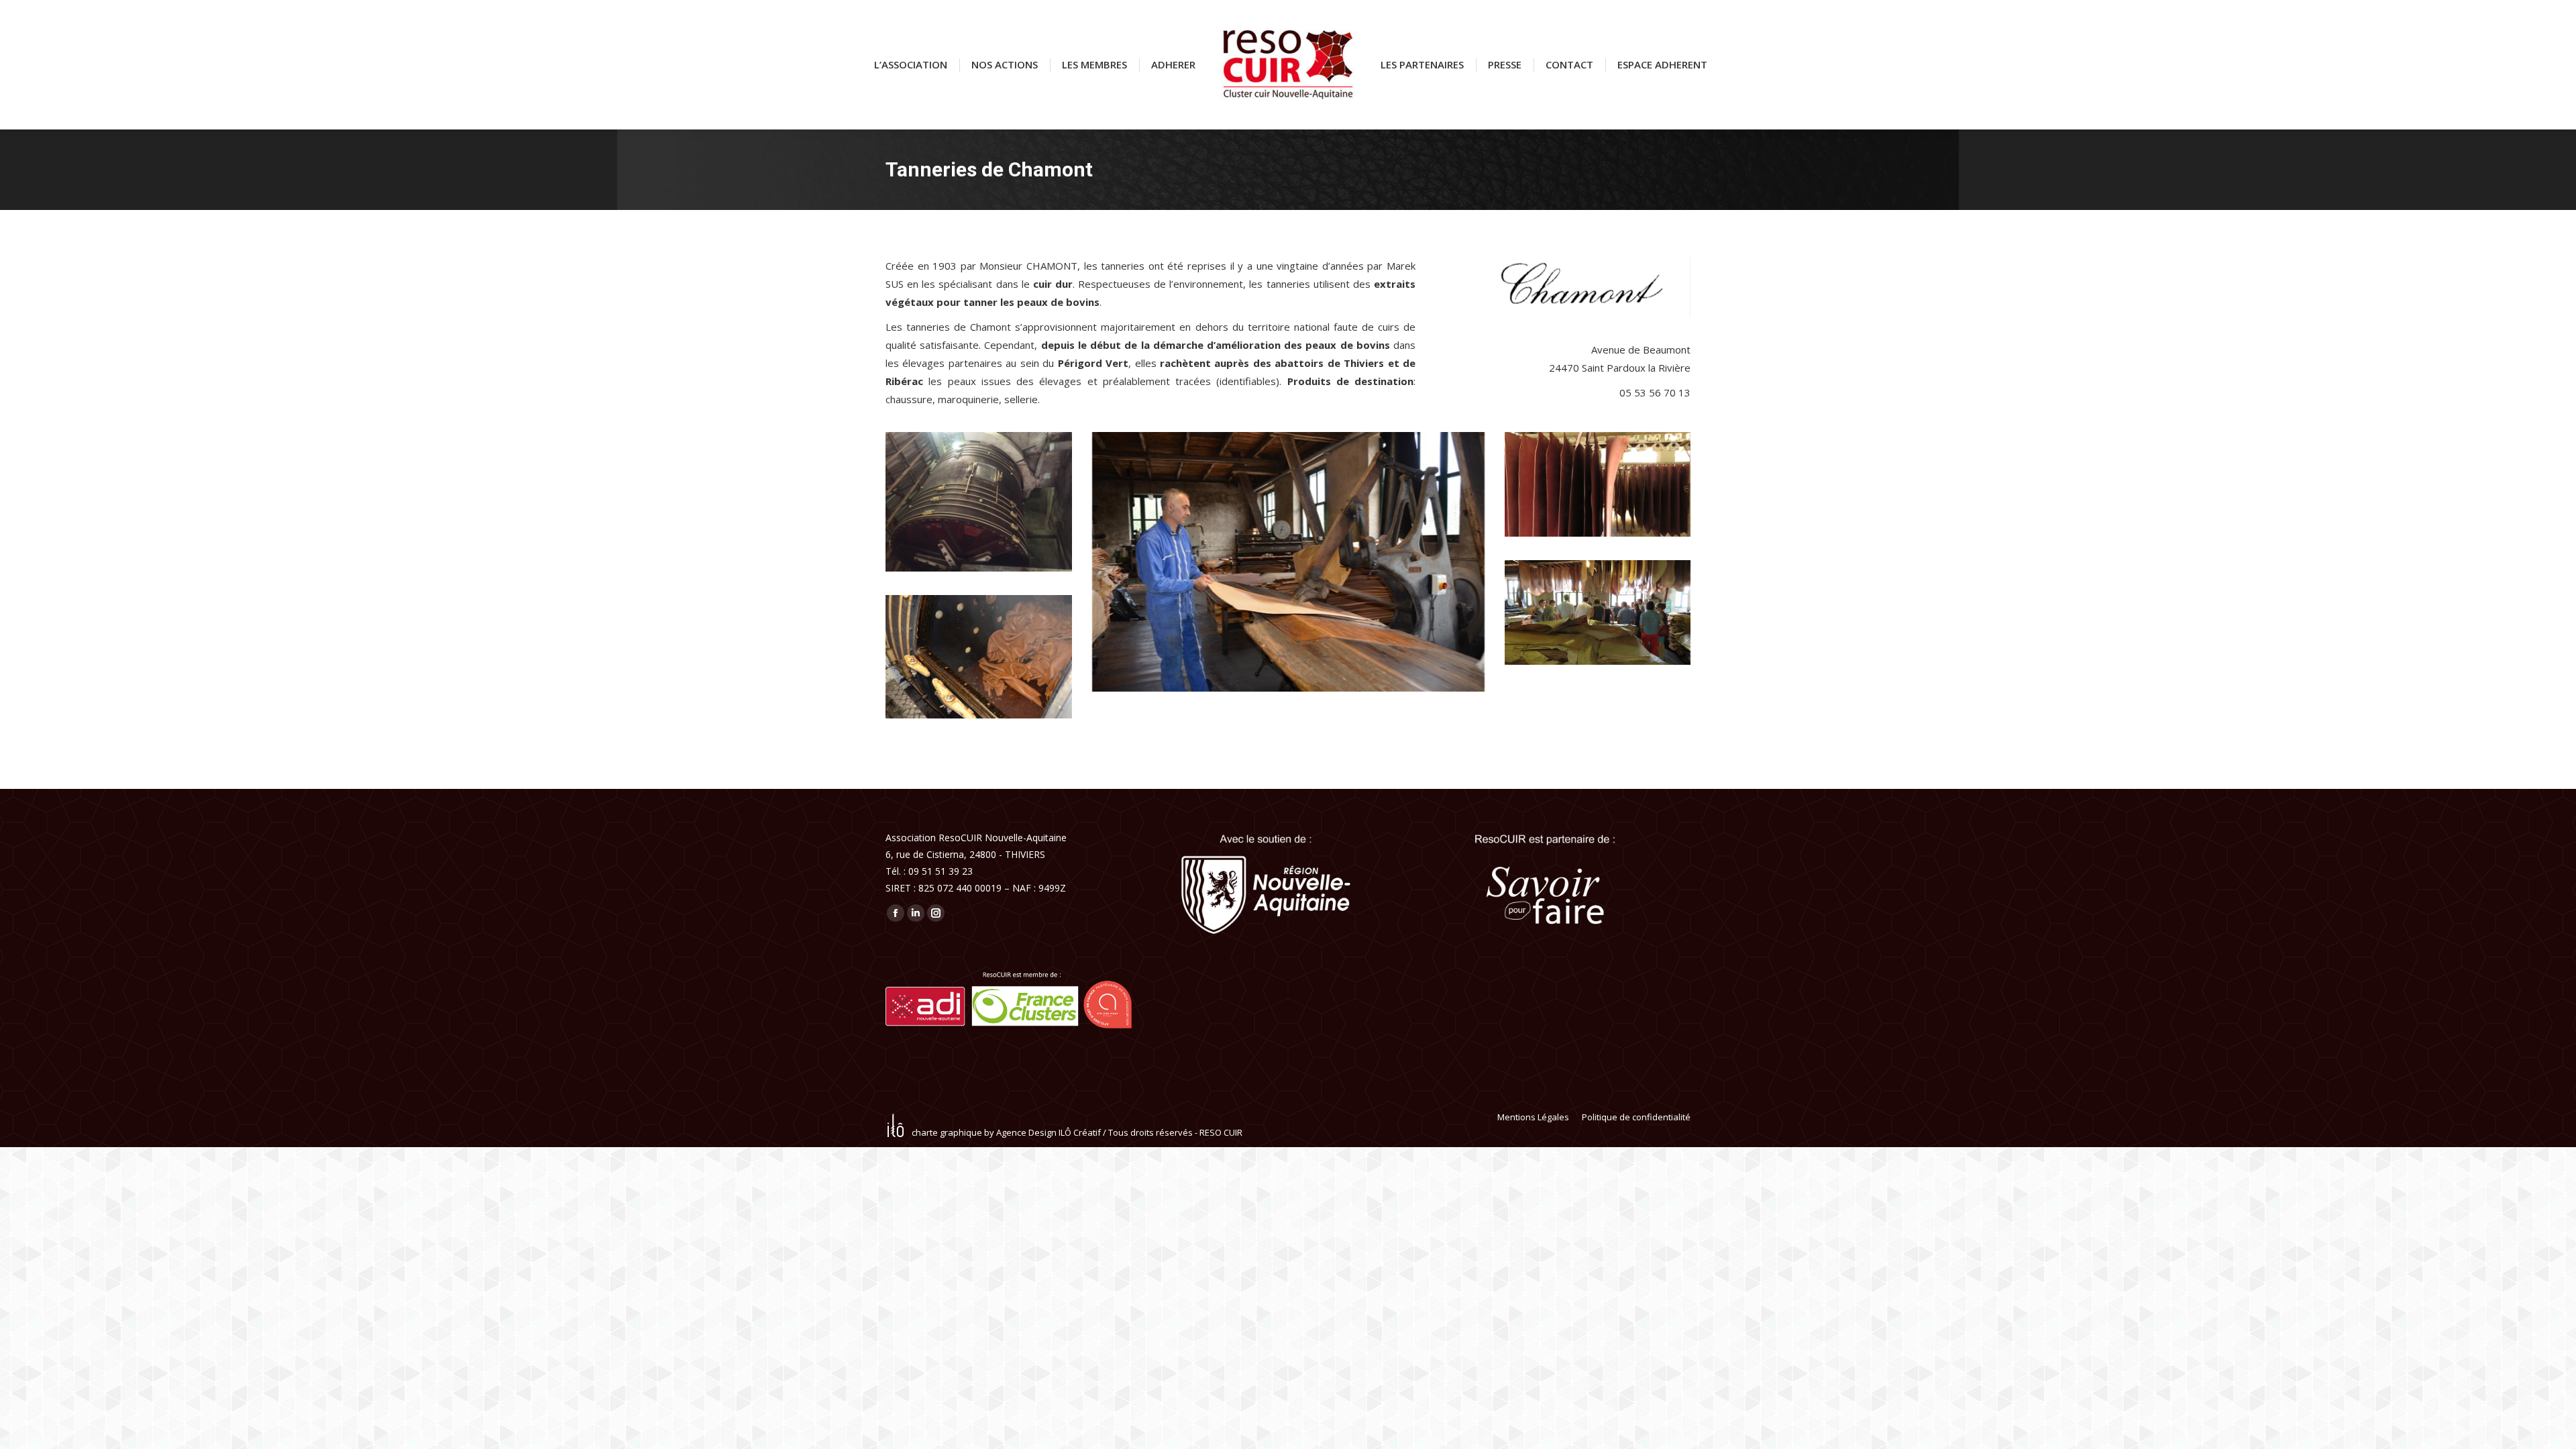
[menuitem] (911, 65)
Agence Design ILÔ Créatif (1049, 1132)
